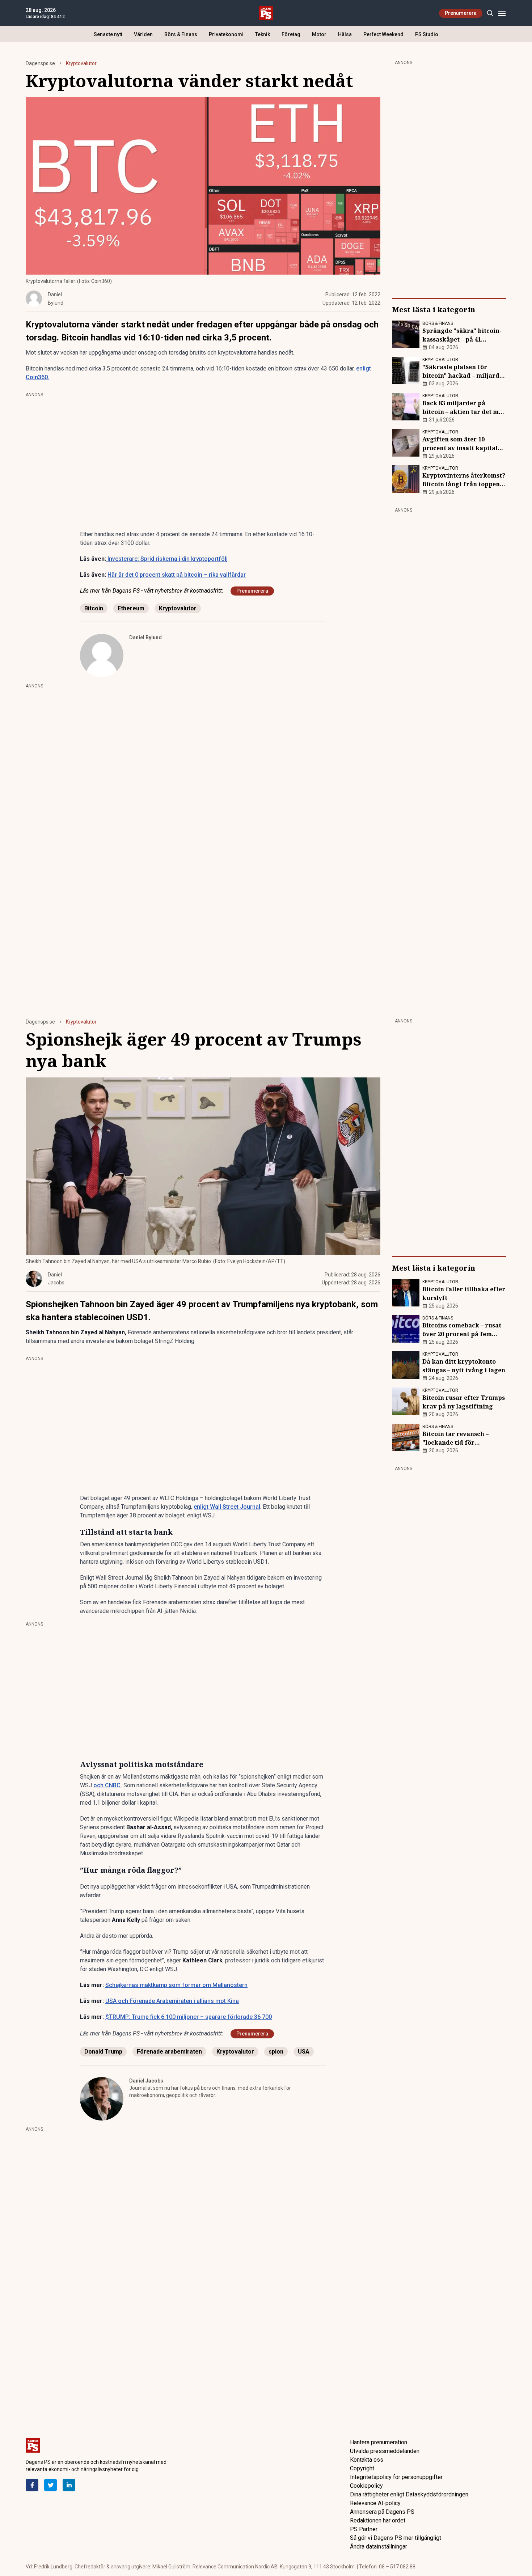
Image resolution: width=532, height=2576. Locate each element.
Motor (319, 34)
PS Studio (427, 34)
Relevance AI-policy (375, 2503)
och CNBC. (108, 1785)
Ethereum (131, 608)
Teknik (263, 34)
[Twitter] (50, 2485)
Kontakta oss (367, 2460)
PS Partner (364, 2529)
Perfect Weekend (383, 34)
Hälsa (345, 34)
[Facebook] (32, 2485)
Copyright (362, 2468)
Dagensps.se (40, 63)
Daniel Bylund (145, 637)
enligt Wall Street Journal (227, 1507)
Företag (291, 34)
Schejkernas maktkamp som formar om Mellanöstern (176, 1985)
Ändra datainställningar (379, 2547)
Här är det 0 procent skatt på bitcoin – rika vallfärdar (177, 575)
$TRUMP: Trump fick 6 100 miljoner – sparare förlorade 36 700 (189, 2017)
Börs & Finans (181, 34)
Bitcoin (94, 608)
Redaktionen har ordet (378, 2520)
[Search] (490, 13)
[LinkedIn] (69, 2485)
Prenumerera (461, 13)
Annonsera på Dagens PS (382, 2512)
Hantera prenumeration (379, 2442)
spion (276, 2052)
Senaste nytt (108, 34)
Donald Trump (103, 2052)
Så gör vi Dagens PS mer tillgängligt (396, 2538)
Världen (143, 34)
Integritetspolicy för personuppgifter (396, 2477)
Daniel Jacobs (146, 2081)
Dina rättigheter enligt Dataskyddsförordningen (409, 2494)
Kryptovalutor (81, 63)
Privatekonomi (226, 34)
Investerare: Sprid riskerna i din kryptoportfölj (167, 559)
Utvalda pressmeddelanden (385, 2451)
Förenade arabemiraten (169, 2052)
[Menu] (502, 13)
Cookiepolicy (366, 2486)
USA (304, 2052)
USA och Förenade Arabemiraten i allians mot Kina (172, 2001)
